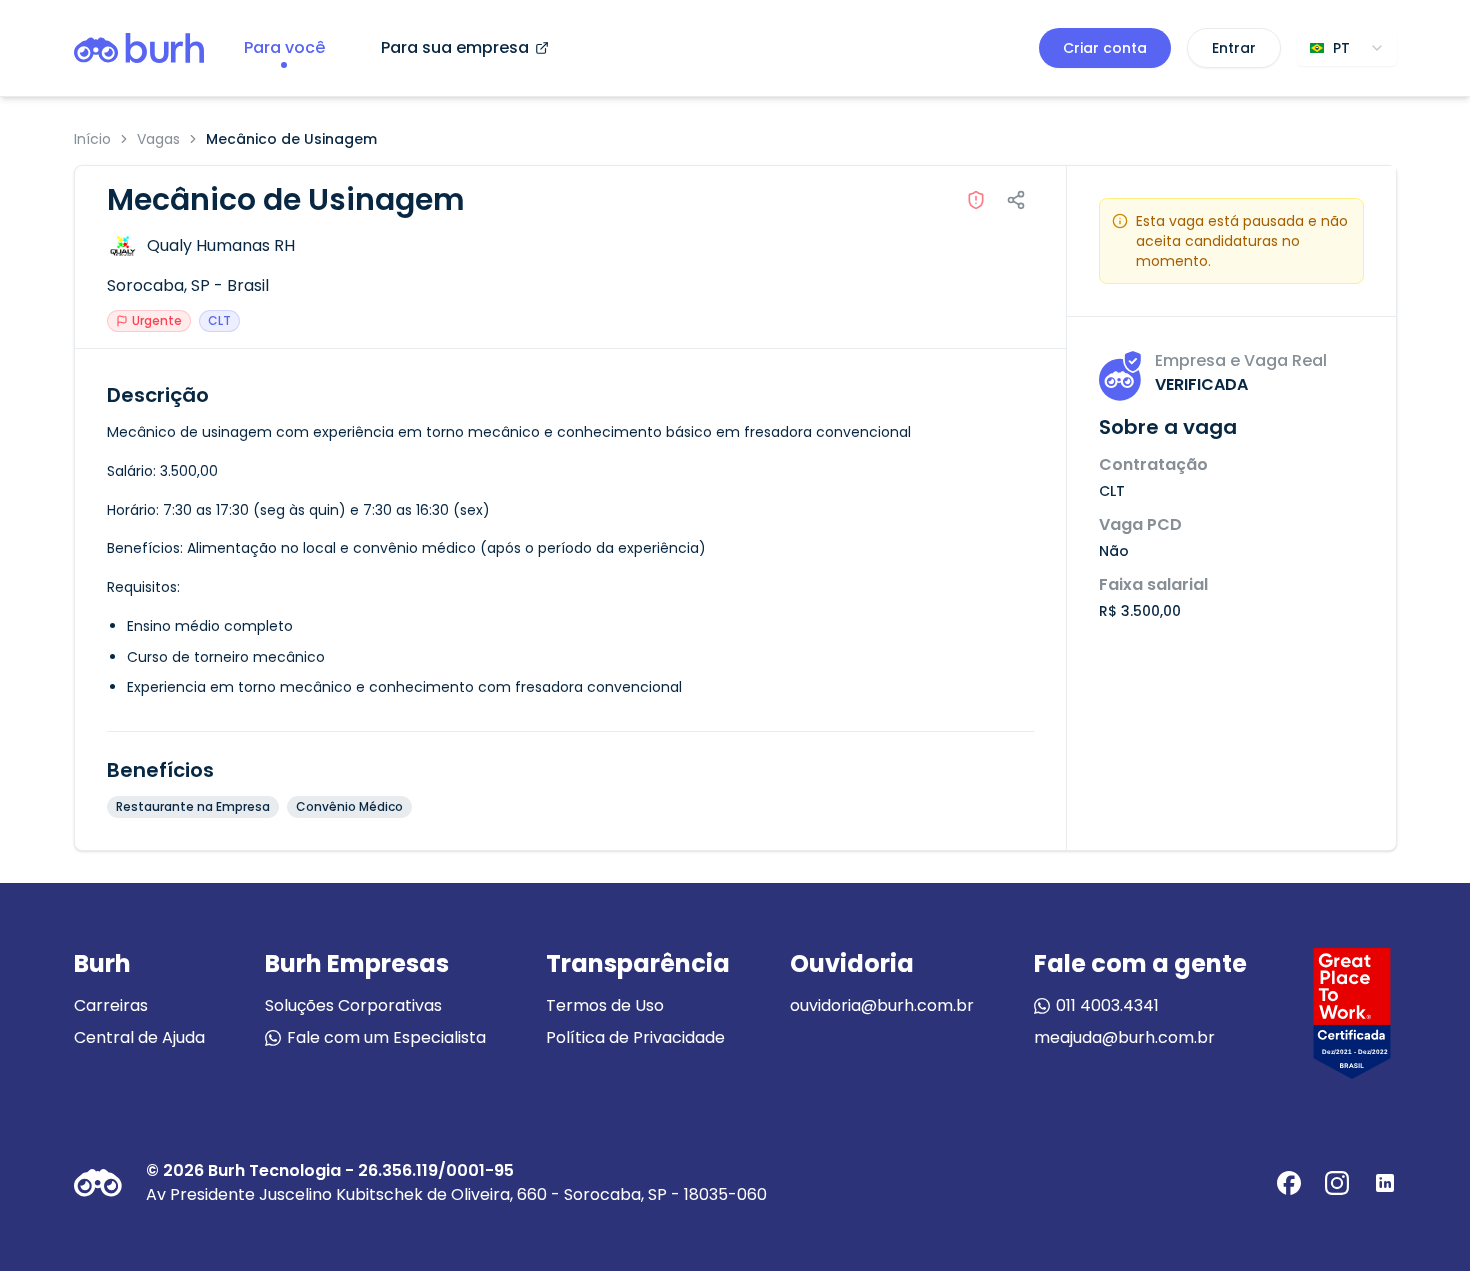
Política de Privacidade (635, 1037)
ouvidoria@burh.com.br (882, 1005)
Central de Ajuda (139, 1037)
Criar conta (1105, 48)
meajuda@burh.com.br (1124, 1037)
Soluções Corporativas (353, 1005)
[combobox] (1347, 48)
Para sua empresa (455, 47)
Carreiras (111, 1005)
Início (92, 139)
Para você (284, 47)
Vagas (158, 139)
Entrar (1234, 48)
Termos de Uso (605, 1005)
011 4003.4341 (1107, 1005)
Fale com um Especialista (386, 1037)
